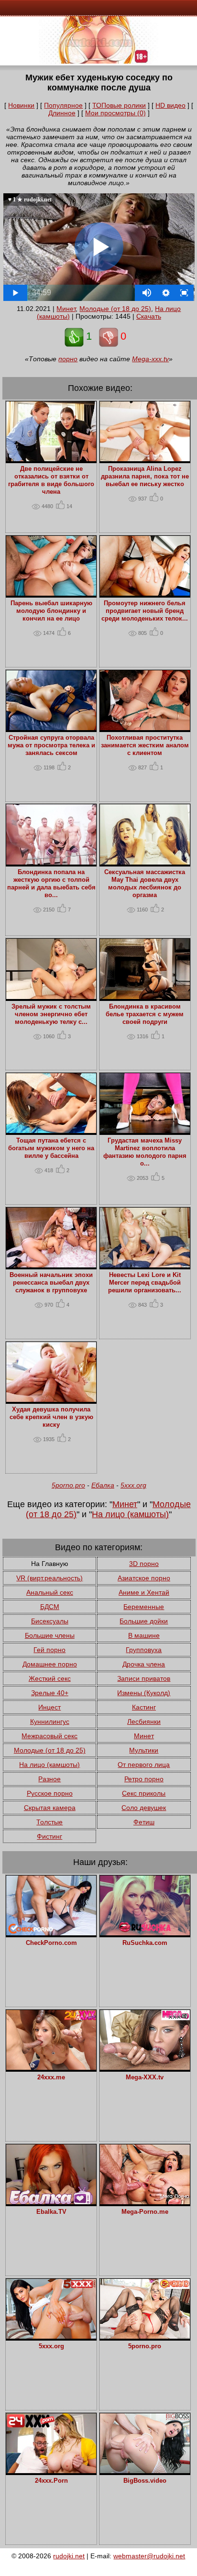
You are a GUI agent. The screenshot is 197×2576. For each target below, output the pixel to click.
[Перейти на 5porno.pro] (145, 2336)
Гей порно (49, 1650)
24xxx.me (51, 2077)
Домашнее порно (50, 1664)
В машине (144, 1635)
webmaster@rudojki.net (149, 2556)
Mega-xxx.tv (150, 359)
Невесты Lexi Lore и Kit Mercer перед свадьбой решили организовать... (145, 1283)
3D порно (144, 1564)
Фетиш (144, 1822)
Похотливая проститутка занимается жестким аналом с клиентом (145, 745)
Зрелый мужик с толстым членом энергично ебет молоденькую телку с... (51, 1014)
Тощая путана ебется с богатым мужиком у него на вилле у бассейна (51, 1148)
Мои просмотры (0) (115, 113)
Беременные (144, 1607)
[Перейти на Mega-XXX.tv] (145, 2067)
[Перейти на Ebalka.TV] (51, 2202)
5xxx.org (133, 1485)
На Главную (50, 1564)
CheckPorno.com (51, 1943)
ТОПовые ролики (119, 105)
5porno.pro (68, 1485)
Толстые (49, 1822)
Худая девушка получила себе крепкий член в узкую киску (51, 1417)
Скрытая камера (50, 1808)
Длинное (62, 113)
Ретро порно (144, 1779)
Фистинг (49, 1836)
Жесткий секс (50, 1678)
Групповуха (144, 1650)
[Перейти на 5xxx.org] (51, 2336)
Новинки (21, 105)
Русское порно (50, 1793)
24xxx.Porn (51, 2481)
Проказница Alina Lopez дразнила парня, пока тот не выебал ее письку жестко (145, 477)
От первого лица (144, 1765)
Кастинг (144, 1707)
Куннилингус (50, 1721)
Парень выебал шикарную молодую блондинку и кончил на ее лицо (51, 611)
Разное (49, 1779)
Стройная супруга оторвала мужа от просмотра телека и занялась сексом (51, 745)
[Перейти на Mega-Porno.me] (145, 2202)
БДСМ (50, 1607)
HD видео (170, 105)
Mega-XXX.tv (145, 2077)
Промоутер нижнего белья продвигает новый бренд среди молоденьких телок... (145, 611)
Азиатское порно (144, 1578)
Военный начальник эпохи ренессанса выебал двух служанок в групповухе (51, 1283)
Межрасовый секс (49, 1736)
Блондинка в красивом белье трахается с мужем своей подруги (145, 1014)
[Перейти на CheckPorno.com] (51, 1933)
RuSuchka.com (145, 1943)
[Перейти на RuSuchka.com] (145, 1933)
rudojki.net (69, 2556)
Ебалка (103, 1485)
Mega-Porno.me (145, 2212)
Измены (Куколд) (144, 1693)
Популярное (63, 105)
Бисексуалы (50, 1621)
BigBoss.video (145, 2481)
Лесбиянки (144, 1721)
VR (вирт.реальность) (49, 1578)
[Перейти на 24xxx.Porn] (51, 2471)
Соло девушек (144, 1808)
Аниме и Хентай (144, 1592)
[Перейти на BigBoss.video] (145, 2471)
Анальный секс (50, 1592)
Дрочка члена (144, 1664)
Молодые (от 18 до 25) (115, 309)
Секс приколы (144, 1793)
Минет (66, 309)
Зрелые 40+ (50, 1693)
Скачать (149, 316)
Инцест (49, 1707)
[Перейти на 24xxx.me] (51, 2067)
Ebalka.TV (51, 2212)
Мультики (144, 1750)
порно (68, 359)
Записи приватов (144, 1678)
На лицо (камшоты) (130, 1514)
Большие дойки (144, 1621)
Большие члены (50, 1635)
